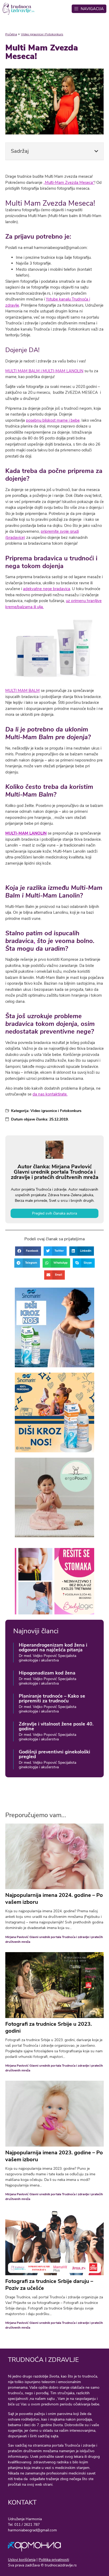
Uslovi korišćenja (22, 2560)
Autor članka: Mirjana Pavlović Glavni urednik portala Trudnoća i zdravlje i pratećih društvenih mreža (55, 1172)
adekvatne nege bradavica (47, 589)
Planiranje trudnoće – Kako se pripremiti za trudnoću (52, 1698)
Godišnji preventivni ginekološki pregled (54, 1754)
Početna (11, 34)
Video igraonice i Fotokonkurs (42, 34)
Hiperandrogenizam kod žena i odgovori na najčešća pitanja (53, 1647)
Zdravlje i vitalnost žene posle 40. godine (56, 1726)
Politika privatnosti (54, 2560)
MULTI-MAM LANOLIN (26, 833)
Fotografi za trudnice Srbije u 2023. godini (49, 2027)
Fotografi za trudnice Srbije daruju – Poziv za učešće (49, 2285)
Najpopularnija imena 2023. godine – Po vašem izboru (54, 2156)
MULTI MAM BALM (22, 691)
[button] (96, 151)
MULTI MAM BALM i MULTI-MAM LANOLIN (44, 371)
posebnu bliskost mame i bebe (53, 420)
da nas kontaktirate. (50, 1094)
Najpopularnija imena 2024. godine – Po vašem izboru (54, 1899)
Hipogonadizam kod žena (47, 1673)
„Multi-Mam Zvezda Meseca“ (69, 183)
